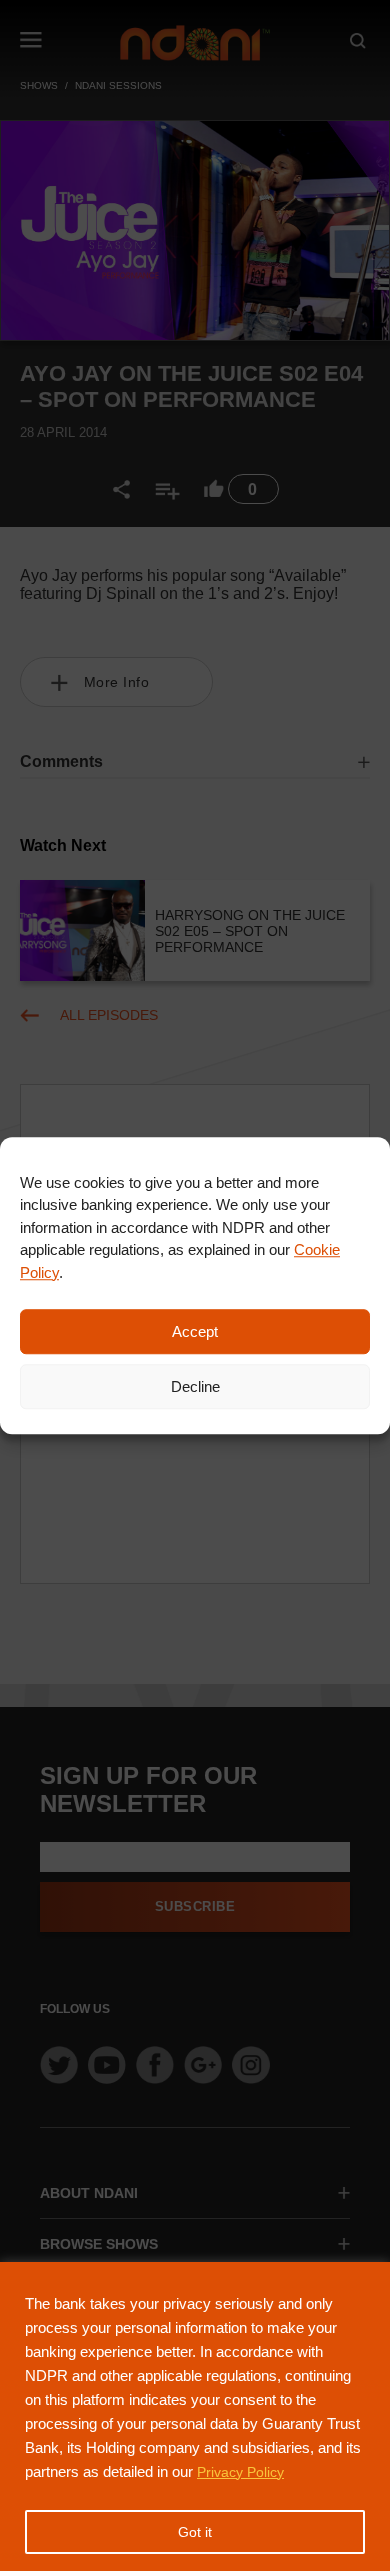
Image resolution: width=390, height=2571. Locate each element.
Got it (195, 2532)
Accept (195, 1331)
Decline (195, 1386)
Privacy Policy (240, 2472)
